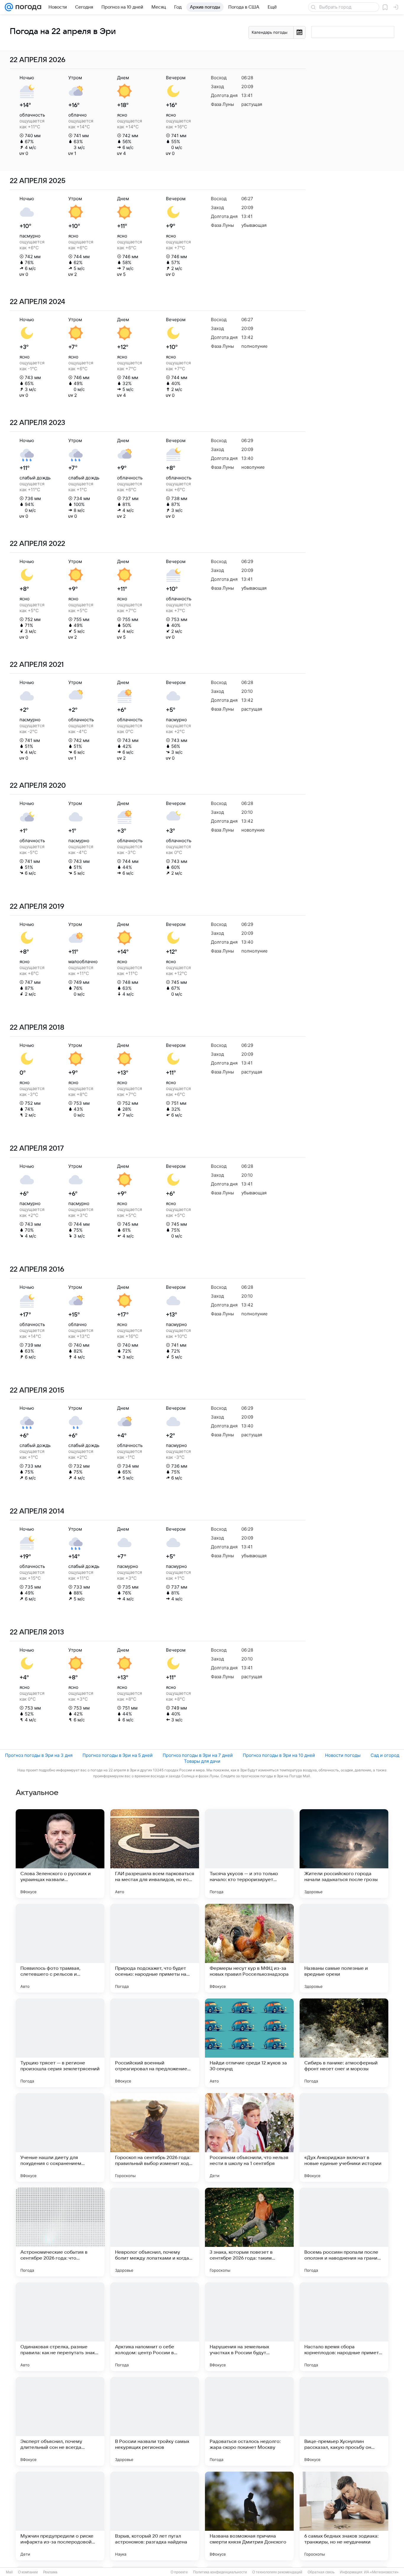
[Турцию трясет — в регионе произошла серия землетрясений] (60, 2043)
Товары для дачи (202, 1761)
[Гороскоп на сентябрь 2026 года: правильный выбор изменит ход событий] (155, 2137)
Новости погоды (343, 1755)
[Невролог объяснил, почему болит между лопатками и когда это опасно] (155, 2232)
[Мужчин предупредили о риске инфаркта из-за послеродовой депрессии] (60, 2516)
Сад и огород (385, 1755)
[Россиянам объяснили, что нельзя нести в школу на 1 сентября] (249, 2137)
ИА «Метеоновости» (381, 2572)
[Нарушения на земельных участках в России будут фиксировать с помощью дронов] (249, 2327)
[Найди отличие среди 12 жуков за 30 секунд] (249, 2043)
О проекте (179, 2572)
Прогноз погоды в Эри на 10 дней (279, 1755)
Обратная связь (321, 2572)
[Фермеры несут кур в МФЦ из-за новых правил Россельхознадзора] (249, 1948)
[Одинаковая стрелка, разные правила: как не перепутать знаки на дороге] (60, 2327)
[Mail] (9, 7)
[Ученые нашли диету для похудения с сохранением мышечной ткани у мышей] (60, 2137)
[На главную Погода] (27, 7)
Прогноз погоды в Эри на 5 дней (118, 1755)
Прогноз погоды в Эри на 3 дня (39, 1755)
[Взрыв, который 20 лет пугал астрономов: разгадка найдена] (155, 2516)
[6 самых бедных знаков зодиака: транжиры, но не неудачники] (344, 2516)
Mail (9, 2572)
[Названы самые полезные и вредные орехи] (344, 1948)
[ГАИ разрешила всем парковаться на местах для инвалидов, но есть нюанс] (155, 1854)
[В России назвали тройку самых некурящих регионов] (155, 2421)
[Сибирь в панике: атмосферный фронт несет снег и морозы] (344, 2043)
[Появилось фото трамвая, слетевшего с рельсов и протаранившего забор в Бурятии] (60, 1948)
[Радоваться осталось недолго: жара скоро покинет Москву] (249, 2421)
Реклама (50, 2572)
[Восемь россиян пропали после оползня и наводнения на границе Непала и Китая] (344, 2232)
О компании (28, 2572)
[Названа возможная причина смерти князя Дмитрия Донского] (249, 2516)
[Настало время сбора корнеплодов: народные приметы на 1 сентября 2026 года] (344, 2327)
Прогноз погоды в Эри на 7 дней (198, 1755)
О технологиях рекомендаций (277, 2572)
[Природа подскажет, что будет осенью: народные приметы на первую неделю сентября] (155, 1948)
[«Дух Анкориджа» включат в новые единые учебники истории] (344, 2137)
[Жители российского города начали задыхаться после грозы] (344, 1854)
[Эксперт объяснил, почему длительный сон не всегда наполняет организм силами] (60, 2421)
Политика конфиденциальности (220, 2572)
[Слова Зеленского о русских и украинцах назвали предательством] (60, 1854)
